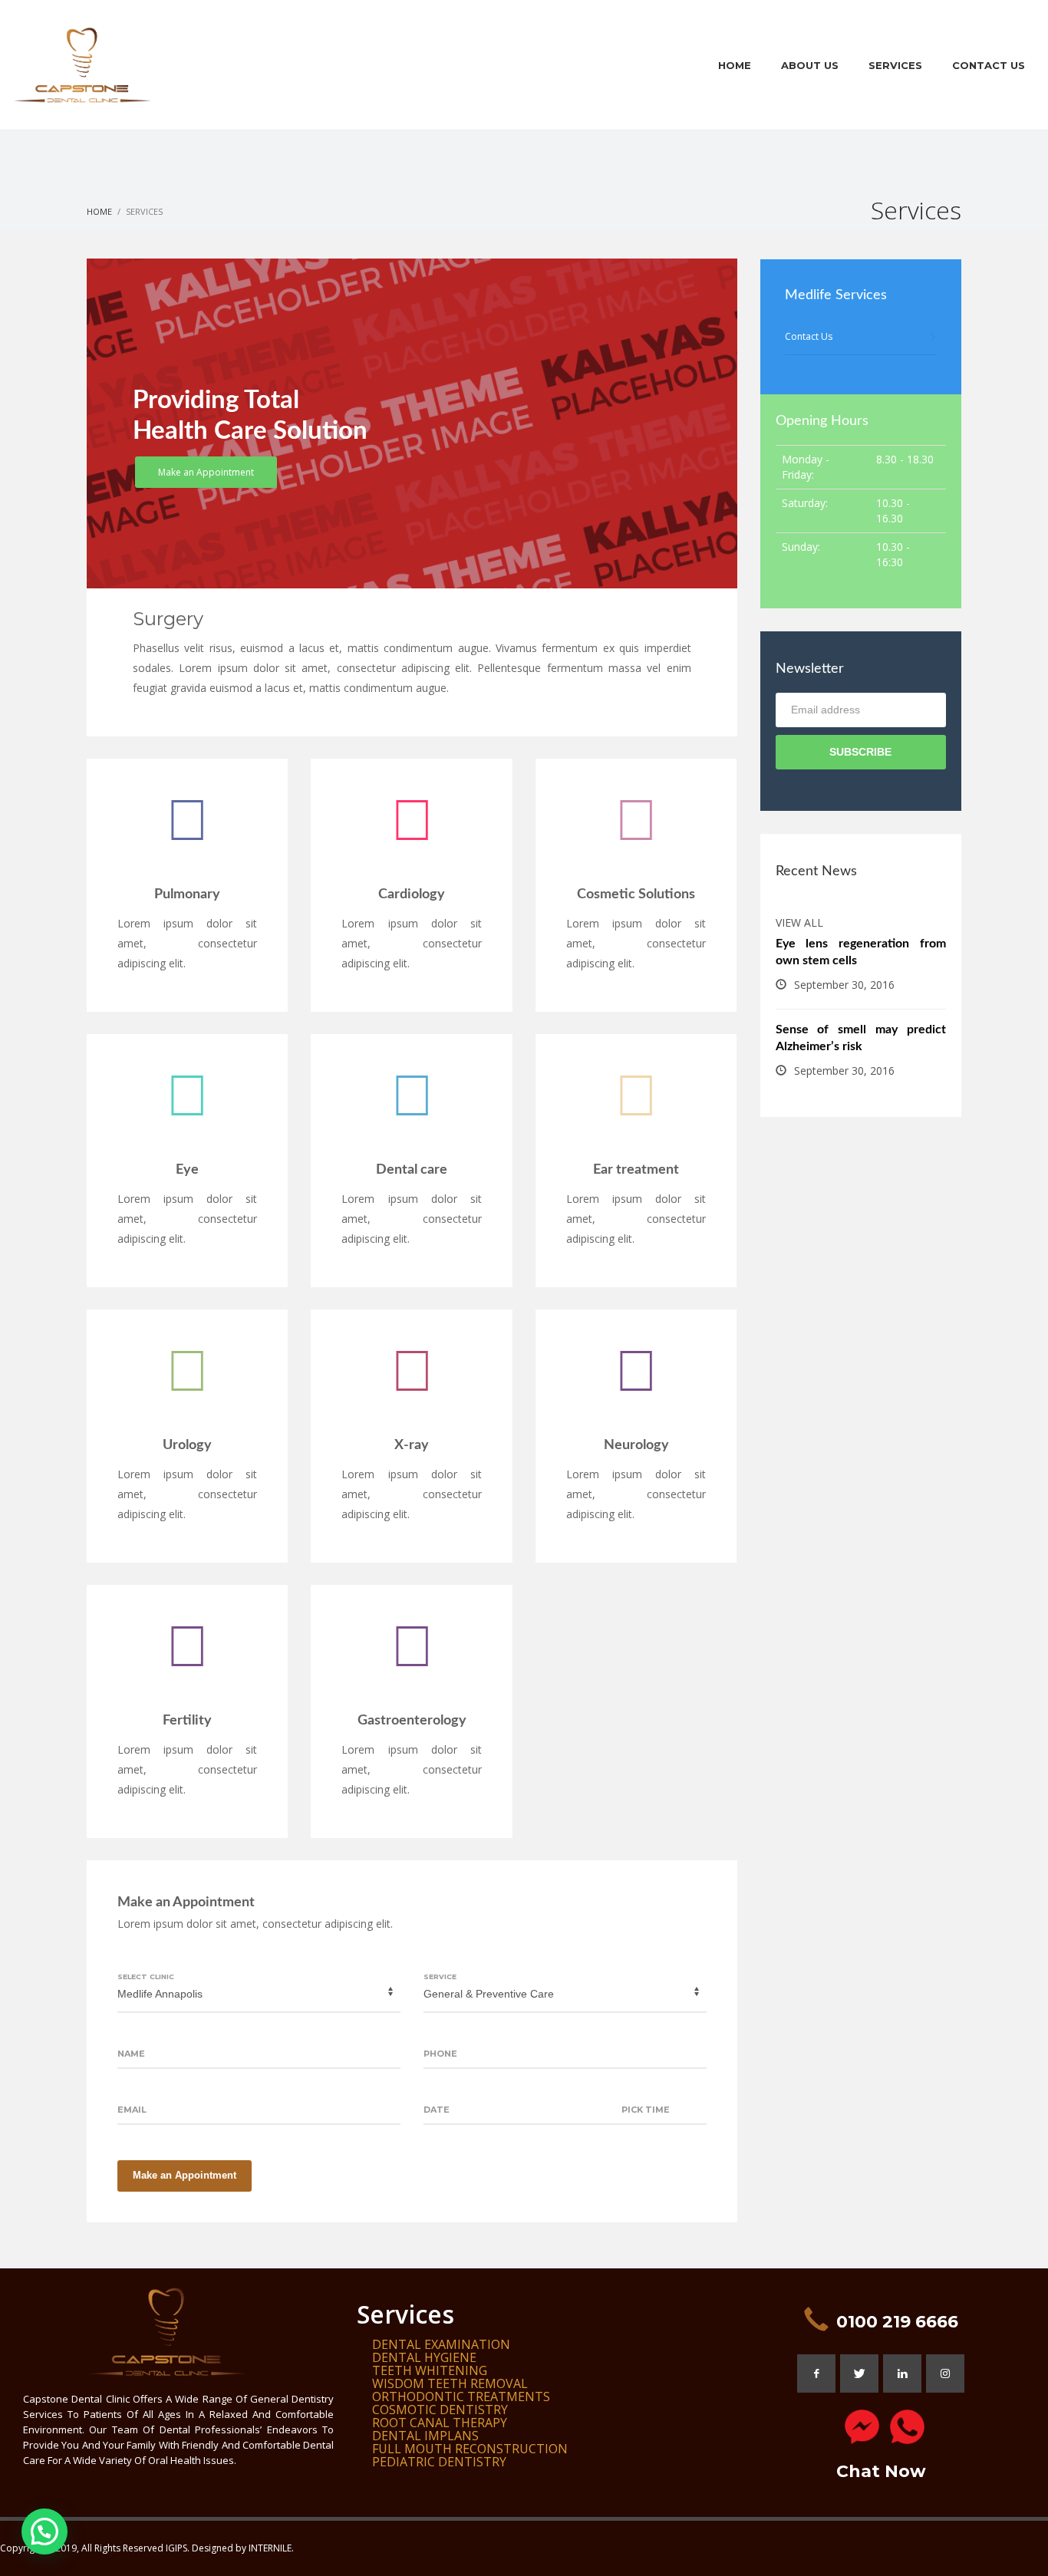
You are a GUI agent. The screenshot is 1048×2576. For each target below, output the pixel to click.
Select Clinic (146, 1976)
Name (131, 2054)
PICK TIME (646, 2110)
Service (440, 1976)
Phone (440, 2054)
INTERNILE (270, 2548)
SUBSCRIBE (860, 752)
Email (132, 2110)
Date (437, 2110)
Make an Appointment (185, 2175)
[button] (44, 2532)
